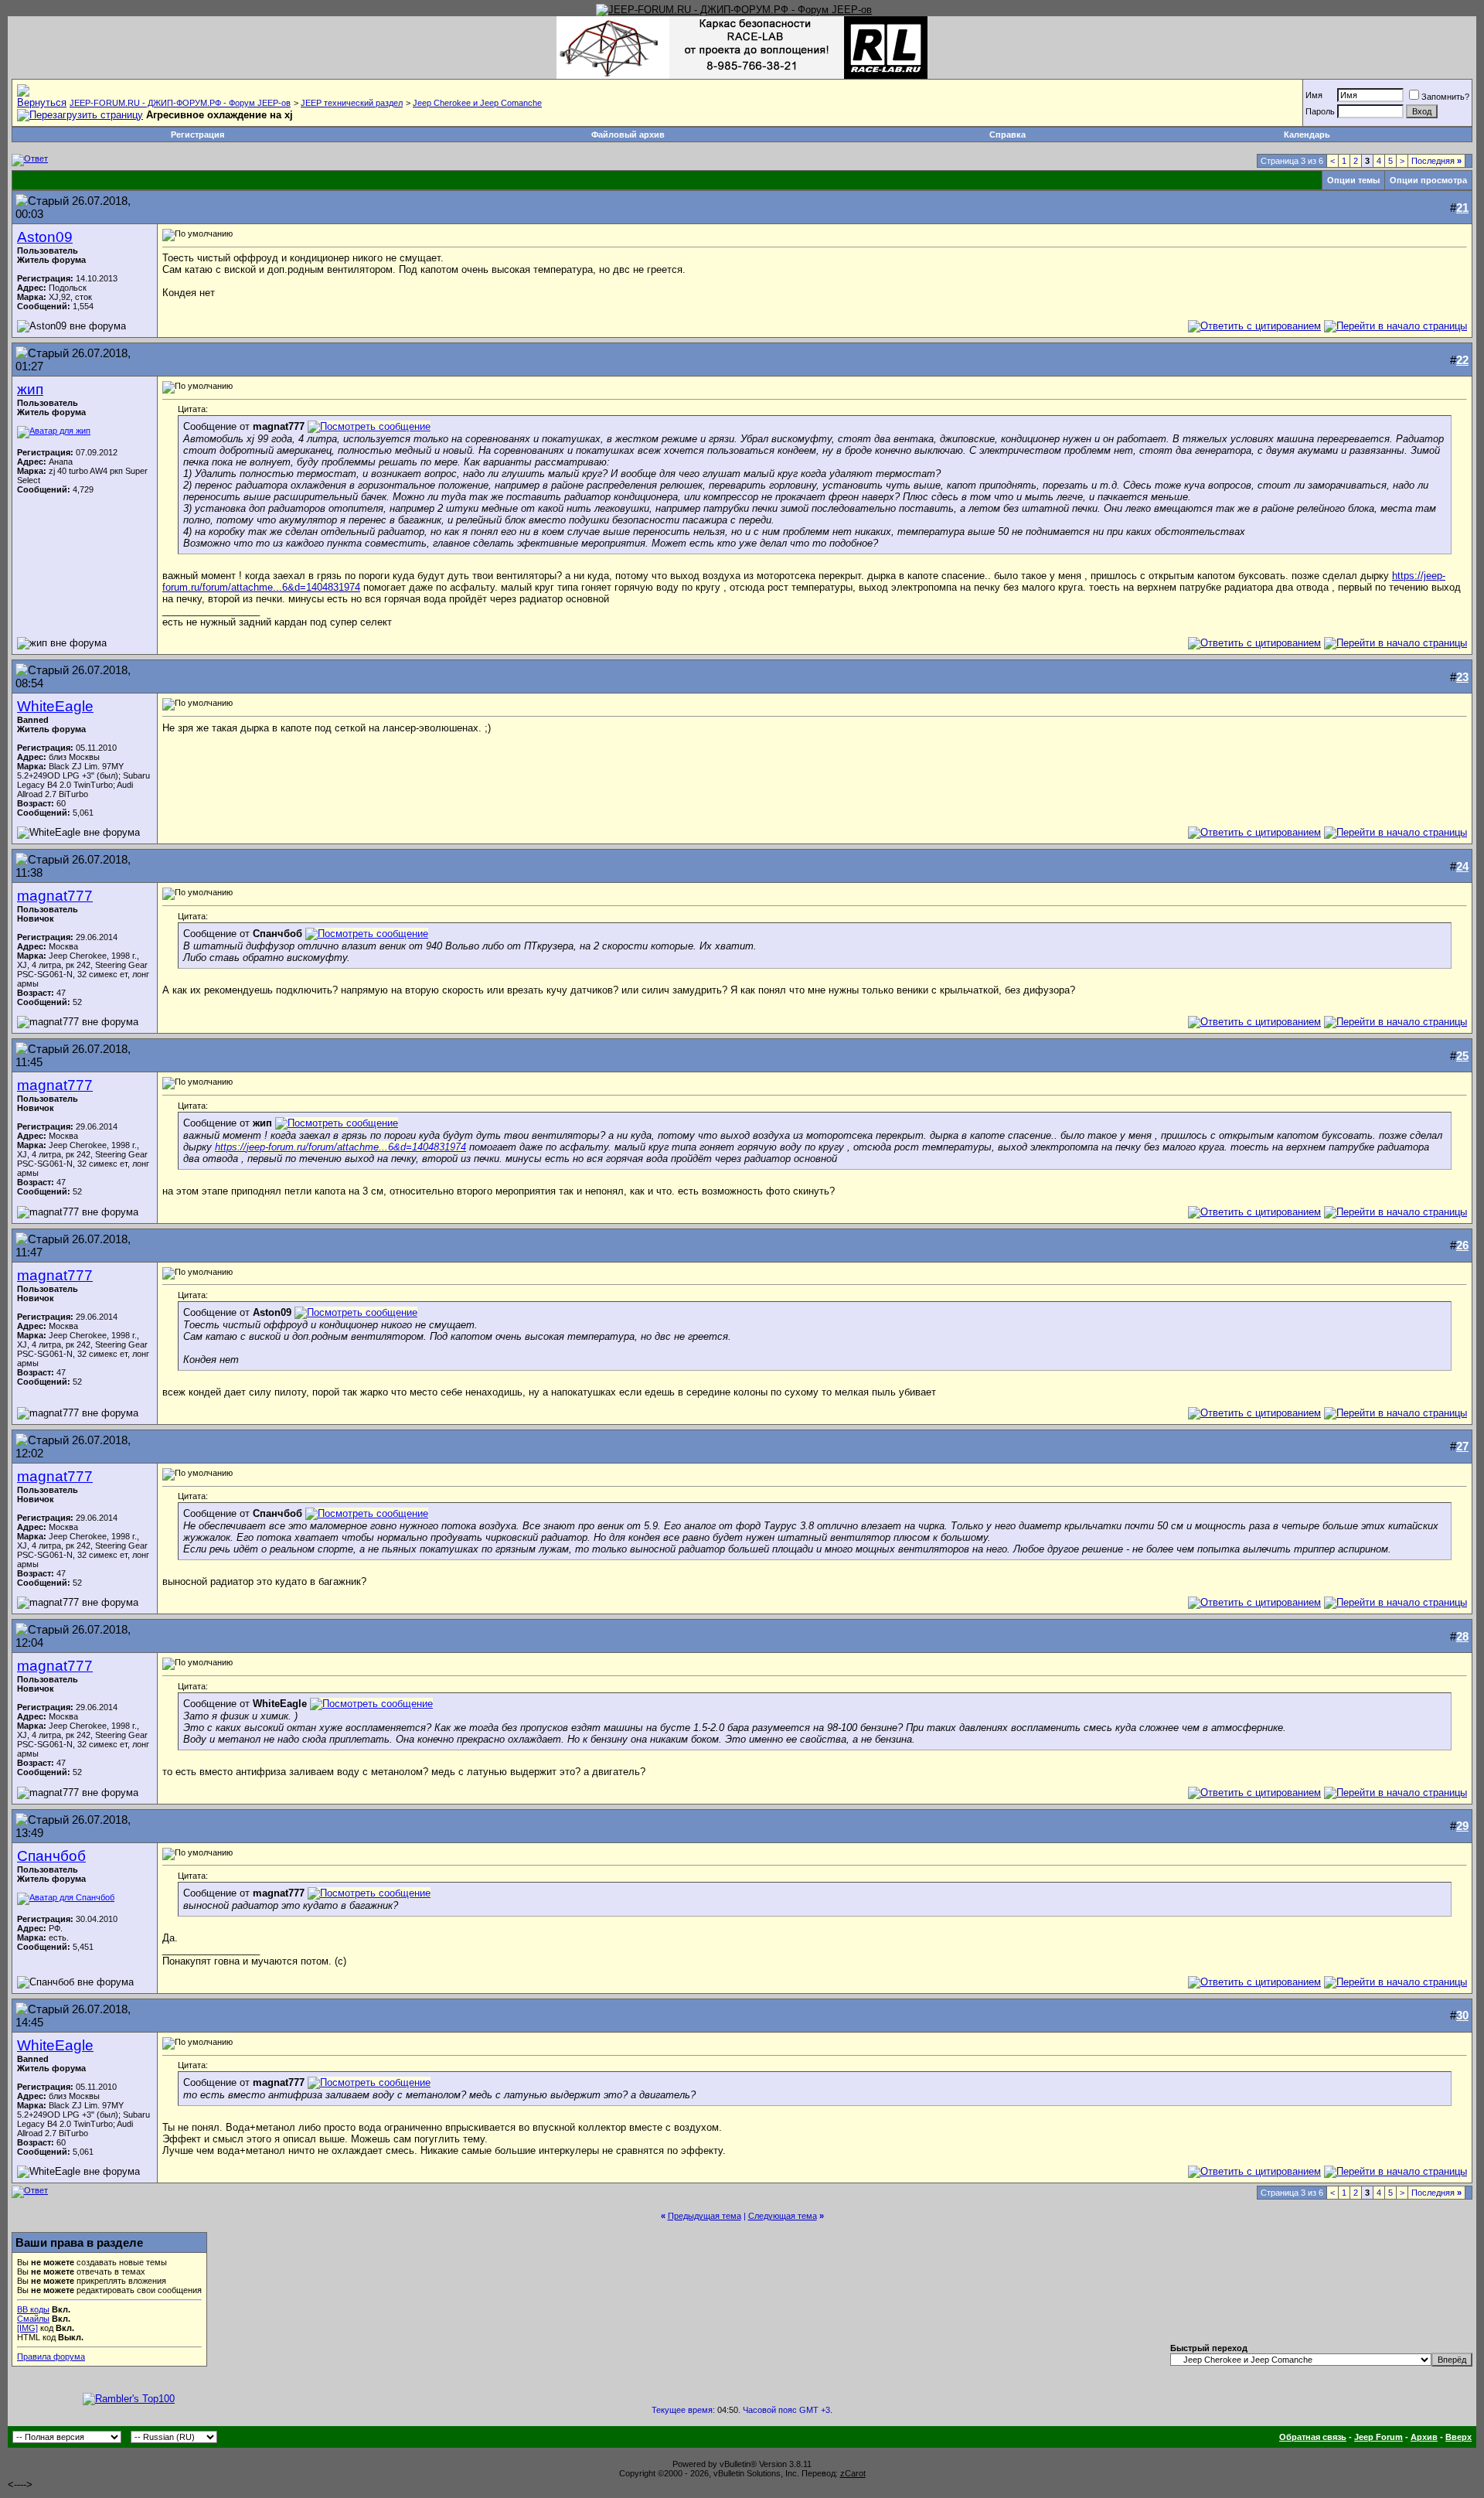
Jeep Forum (1378, 2437)
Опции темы (1353, 180)
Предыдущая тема (705, 2216)
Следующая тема (783, 2216)
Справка (1007, 135)
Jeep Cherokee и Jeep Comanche (477, 103)
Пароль (1320, 111)
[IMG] (27, 2328)
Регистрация (197, 135)
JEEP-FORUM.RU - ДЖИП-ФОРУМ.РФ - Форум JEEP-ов (180, 103)
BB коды (33, 2309)
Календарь (1307, 135)
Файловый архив (628, 135)
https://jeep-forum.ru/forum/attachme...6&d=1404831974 (340, 1147)
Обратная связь (1313, 2437)
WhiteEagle (55, 706)
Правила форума (51, 2357)
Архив (1424, 2437)
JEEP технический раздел (352, 103)
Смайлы (33, 2319)
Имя (1314, 95)
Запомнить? (1445, 97)
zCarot (853, 2473)
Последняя (1436, 161)
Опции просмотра (1428, 180)
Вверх (1458, 2437)
